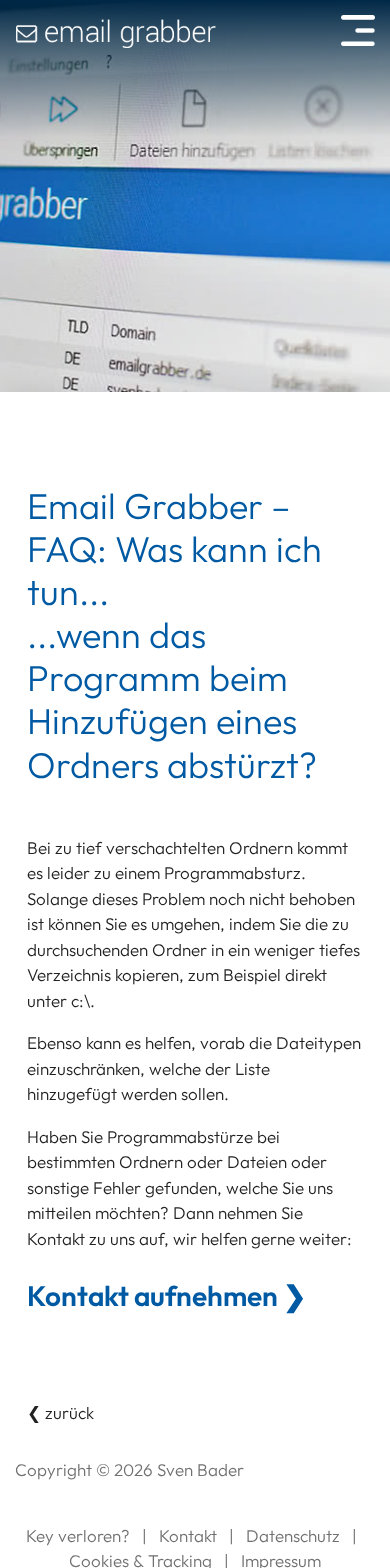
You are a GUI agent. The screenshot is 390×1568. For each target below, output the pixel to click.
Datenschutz (293, 1535)
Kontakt (188, 1535)
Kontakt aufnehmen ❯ (166, 1296)
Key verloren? (78, 1535)
